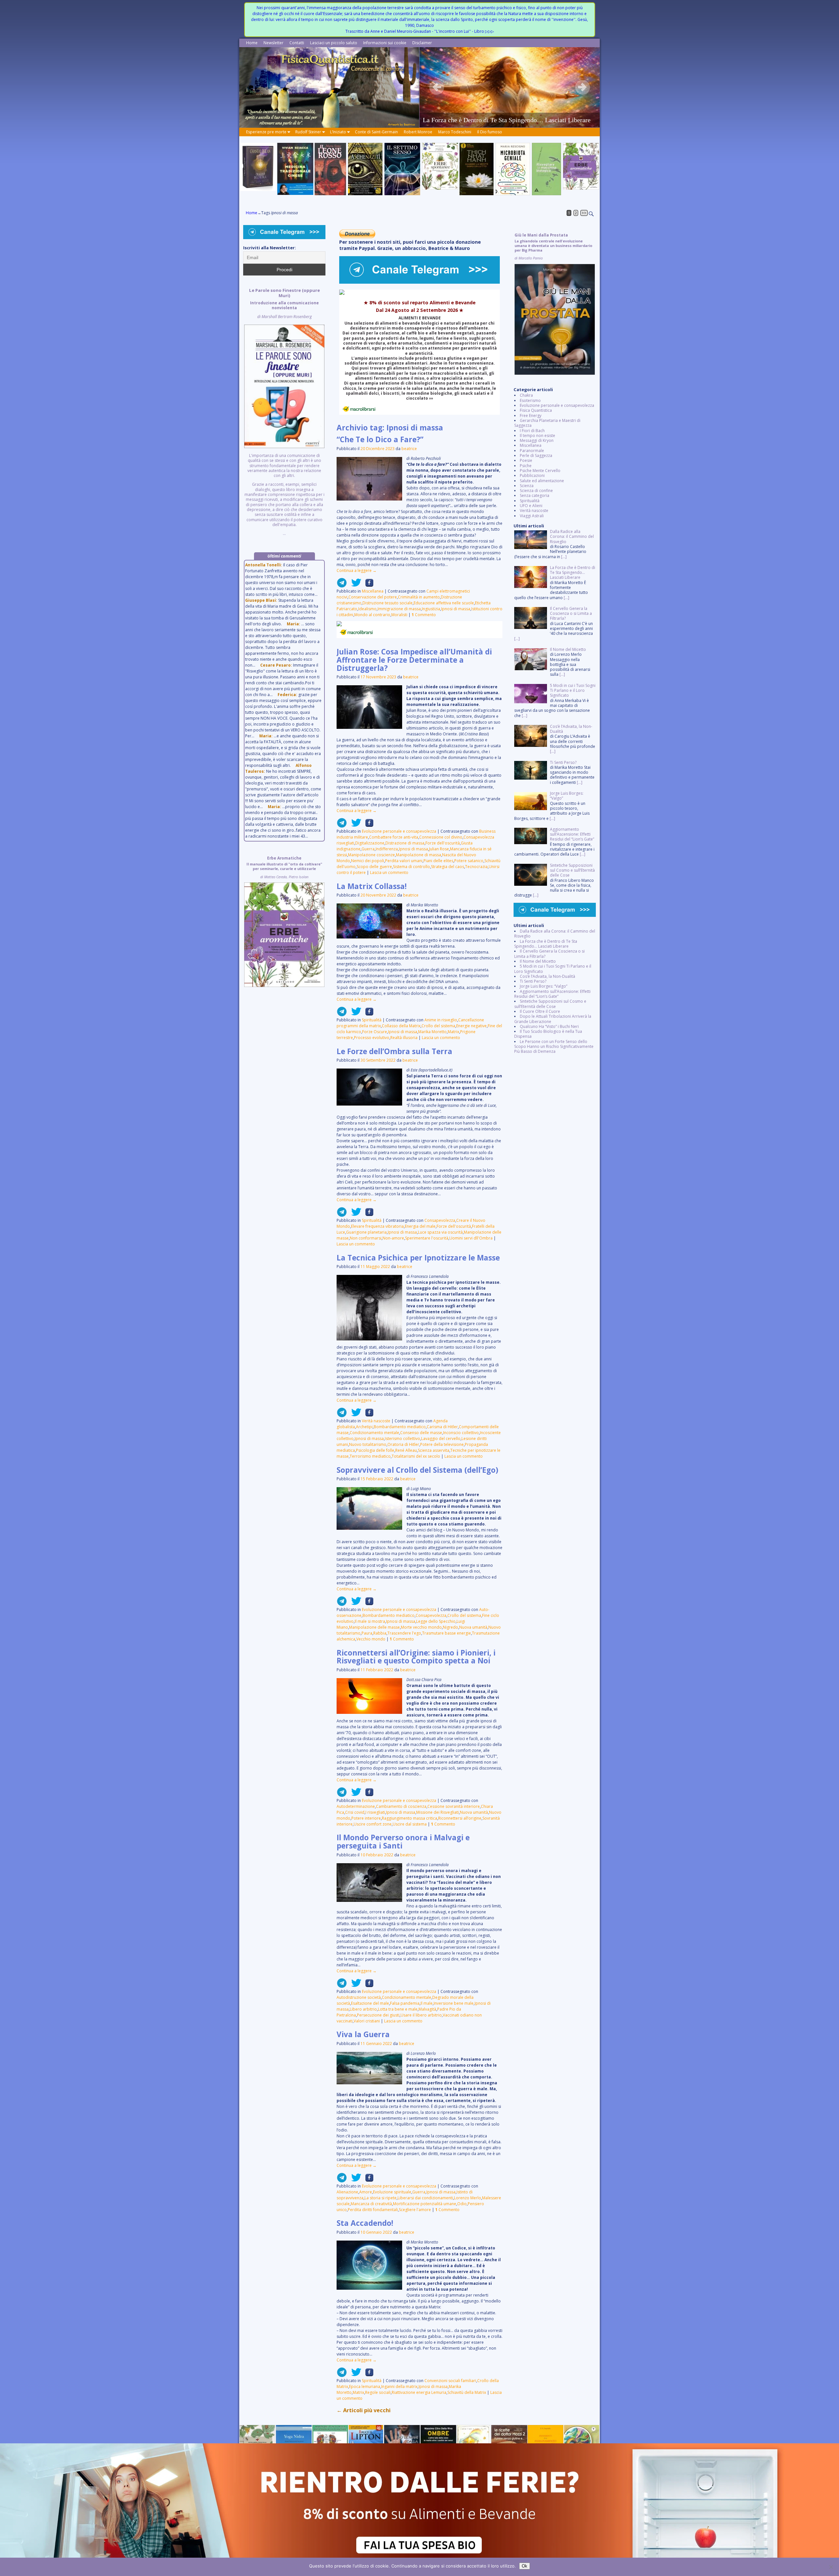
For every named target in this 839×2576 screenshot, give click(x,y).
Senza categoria (535, 495)
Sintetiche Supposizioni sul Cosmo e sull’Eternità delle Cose (550, 1004)
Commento (424, 615)
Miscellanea (373, 591)
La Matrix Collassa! (372, 886)
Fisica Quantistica (536, 410)
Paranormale (532, 451)
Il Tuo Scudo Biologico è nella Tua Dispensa (548, 1034)
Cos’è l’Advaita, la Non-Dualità (547, 976)
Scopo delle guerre (374, 867)
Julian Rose (439, 849)
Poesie (526, 460)
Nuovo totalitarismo (368, 1444)
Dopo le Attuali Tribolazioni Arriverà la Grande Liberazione (553, 1019)
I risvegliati (375, 1812)
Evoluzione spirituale (392, 2192)
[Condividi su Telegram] (342, 585)
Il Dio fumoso (490, 132)
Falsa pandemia (405, 2003)
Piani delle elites (438, 861)
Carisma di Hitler (442, 1427)
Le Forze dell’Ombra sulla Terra (394, 1051)
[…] (564, 557)
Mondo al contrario (372, 615)
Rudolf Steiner (308, 132)
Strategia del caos (448, 867)
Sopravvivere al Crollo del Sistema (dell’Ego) (417, 1470)
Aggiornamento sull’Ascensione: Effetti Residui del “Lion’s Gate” (552, 994)
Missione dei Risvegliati (438, 1812)
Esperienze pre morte (266, 132)
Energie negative (471, 1026)
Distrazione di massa (405, 843)
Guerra (368, 849)
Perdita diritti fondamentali (373, 2210)
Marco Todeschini (455, 132)
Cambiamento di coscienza (401, 1806)
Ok (525, 2566)
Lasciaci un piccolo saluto (334, 43)
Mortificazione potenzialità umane (425, 2204)
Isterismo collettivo (402, 1439)
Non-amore (393, 1238)
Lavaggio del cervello (441, 1439)
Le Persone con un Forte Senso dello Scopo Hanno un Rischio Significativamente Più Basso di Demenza (554, 1047)
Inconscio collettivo (461, 1433)
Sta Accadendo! (365, 2223)
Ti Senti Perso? (533, 981)
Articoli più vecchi (364, 2410)
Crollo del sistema (438, 1026)
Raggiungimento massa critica (410, 1818)
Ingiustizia (431, 609)
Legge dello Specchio (436, 1621)
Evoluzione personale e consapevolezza (399, 831)
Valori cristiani (367, 2021)
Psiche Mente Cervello (540, 471)
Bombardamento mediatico (400, 1427)
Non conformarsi (366, 1238)
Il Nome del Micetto (538, 961)
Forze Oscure (375, 1032)
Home (252, 43)
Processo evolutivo (372, 1038)
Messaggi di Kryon (537, 440)
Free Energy (531, 416)
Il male (427, 2003)
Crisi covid (355, 1812)
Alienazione (347, 2192)
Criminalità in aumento (419, 597)
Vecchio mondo (371, 1639)
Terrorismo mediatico (370, 1456)
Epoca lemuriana (365, 2387)
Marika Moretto (432, 1032)
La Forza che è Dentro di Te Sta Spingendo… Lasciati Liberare (546, 944)
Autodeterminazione (356, 1806)
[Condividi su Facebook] (367, 585)
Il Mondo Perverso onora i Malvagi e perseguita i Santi (403, 1842)
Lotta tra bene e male (398, 2009)
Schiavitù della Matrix (467, 2392)
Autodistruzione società (359, 1997)
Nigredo (450, 1627)
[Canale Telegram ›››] (419, 282)
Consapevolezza (440, 1220)
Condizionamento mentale (374, 1433)
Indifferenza (387, 849)
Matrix (453, 1032)
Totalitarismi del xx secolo (416, 1456)
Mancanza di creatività (371, 2204)
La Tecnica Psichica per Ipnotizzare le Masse (418, 1258)
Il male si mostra (370, 1621)
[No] (831, 2567)
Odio (462, 2204)
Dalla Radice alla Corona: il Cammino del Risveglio (555, 934)
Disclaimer (422, 43)
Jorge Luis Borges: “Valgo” (544, 986)
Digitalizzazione (370, 843)
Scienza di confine (536, 491)
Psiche (526, 466)
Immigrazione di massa (399, 609)
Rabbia (380, 1633)
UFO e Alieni (531, 506)
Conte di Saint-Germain (376, 132)
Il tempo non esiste (537, 436)
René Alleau (406, 1450)
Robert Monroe (418, 132)
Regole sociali (378, 2392)
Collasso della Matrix (401, 1026)
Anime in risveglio (441, 1020)
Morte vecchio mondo (421, 1627)
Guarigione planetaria (366, 1232)
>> (584, 213)
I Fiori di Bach (532, 431)
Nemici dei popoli (368, 861)
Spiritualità (372, 1020)
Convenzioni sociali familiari (450, 2381)
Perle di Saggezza (536, 455)
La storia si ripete (380, 2198)
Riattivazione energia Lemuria (419, 2392)
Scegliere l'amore (415, 2210)
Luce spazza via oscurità (440, 1232)
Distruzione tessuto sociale (388, 603)
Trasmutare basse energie (447, 1633)
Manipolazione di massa (419, 855)
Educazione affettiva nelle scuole (444, 603)
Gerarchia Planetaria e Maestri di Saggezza (547, 423)
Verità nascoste (376, 1421)
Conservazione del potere (373, 597)
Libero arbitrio (363, 2009)
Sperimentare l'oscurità (427, 1238)
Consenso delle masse (421, 1433)
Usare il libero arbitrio (421, 2015)
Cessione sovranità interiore (454, 1806)
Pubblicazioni (532, 475)
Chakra (526, 395)
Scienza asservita (434, 1450)
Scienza (527, 486)
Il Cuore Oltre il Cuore (540, 1011)
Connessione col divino (441, 837)
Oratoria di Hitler (403, 1444)
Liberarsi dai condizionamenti (425, 2198)
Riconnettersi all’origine (460, 1818)
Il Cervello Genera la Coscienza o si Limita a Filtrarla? (549, 954)
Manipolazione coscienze (371, 855)
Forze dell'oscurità (443, 843)
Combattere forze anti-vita (394, 837)
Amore (366, 2192)
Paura (367, 1633)
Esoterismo (530, 400)
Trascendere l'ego (404, 1633)
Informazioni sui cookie (385, 43)
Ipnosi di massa (456, 609)
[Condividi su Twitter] (354, 585)
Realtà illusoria (404, 1038)
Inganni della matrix (399, 2387)
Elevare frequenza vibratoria (377, 1226)
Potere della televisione (442, 1444)
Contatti (297, 43)
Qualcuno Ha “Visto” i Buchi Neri (549, 1026)
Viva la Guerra (363, 2034)
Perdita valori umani (404, 861)
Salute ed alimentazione (542, 481)
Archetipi (364, 1427)
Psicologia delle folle (375, 1450)
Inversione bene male (454, 2003)
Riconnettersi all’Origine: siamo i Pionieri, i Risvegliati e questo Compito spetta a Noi (416, 1657)
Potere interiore (366, 1818)
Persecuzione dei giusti (378, 2015)
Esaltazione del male (370, 2003)
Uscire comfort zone (373, 1824)
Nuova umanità (473, 1627)
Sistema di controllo (411, 867)
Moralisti (399, 615)
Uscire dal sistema (410, 1824)
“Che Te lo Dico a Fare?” (380, 439)
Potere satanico (469, 861)
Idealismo (367, 609)
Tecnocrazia (476, 867)
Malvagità (427, 2009)
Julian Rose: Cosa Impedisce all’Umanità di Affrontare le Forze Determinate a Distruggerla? (414, 660)
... (284, 412)
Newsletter (273, 43)
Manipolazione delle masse (374, 1627)
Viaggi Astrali (532, 516)
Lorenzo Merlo (468, 2198)
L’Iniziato (338, 132)
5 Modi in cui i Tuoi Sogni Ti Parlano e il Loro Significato (553, 969)
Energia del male (420, 1226)
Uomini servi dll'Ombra (471, 1238)
